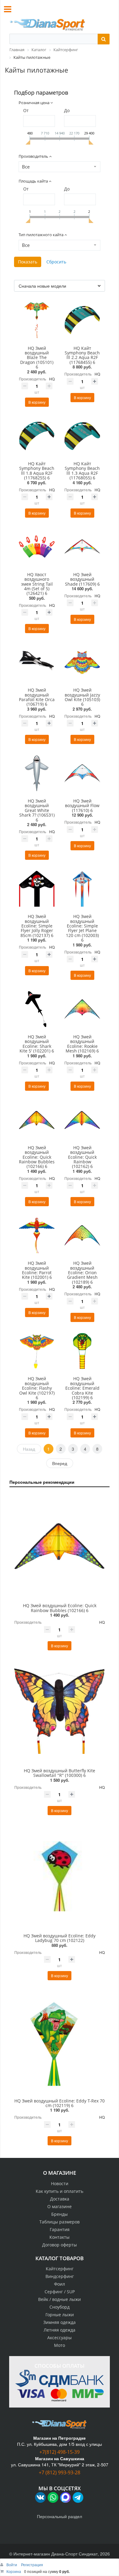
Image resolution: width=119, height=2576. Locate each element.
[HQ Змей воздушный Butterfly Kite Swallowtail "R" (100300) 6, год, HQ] (60, 1711)
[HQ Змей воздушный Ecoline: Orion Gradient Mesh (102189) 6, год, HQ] (82, 1235)
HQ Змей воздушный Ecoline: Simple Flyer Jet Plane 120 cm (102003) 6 (82, 928)
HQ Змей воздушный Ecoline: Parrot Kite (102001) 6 (37, 1270)
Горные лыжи (60, 2315)
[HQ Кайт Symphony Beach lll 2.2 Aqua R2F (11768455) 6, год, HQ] (82, 320)
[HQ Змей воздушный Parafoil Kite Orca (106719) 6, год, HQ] (37, 662)
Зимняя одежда (60, 2322)
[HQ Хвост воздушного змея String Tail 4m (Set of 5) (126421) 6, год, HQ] (37, 547)
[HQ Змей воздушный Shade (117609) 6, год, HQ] (82, 547)
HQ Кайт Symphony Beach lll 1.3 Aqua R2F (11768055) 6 (82, 471)
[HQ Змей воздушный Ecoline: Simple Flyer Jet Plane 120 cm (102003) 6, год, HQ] (82, 889)
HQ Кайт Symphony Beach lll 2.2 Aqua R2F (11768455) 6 (82, 355)
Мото (60, 2345)
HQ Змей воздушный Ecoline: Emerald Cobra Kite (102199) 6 (82, 1388)
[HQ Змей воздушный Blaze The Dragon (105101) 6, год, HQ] (37, 320)
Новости (60, 2183)
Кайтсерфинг (60, 2269)
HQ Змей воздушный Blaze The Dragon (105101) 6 (37, 358)
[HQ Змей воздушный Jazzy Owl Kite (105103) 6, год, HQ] (82, 662)
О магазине (60, 2206)
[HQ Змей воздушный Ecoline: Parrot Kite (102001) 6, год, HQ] (37, 1235)
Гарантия (60, 2229)
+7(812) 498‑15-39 (60, 2452)
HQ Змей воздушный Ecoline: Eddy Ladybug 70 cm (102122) (60, 1938)
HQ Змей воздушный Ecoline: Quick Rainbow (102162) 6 (82, 1157)
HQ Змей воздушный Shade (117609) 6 (82, 579)
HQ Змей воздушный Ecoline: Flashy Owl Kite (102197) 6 (37, 1388)
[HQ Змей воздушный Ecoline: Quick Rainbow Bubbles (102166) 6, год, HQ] (37, 1120)
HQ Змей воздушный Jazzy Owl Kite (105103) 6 (82, 697)
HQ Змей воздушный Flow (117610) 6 (82, 806)
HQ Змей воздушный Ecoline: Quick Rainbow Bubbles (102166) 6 (37, 1157)
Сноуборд (60, 2307)
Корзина (14, 2571)
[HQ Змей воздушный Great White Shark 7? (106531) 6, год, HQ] (37, 773)
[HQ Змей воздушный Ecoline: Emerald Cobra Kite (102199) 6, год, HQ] (82, 1351)
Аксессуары (60, 2338)
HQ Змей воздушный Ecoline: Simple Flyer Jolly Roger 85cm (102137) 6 (37, 926)
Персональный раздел (60, 2516)
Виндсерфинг (60, 2276)
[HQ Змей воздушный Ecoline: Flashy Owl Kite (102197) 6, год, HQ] (37, 1351)
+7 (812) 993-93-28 (60, 2472)
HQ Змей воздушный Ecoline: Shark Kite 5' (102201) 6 (37, 1044)
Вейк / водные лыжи (60, 2299)
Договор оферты (60, 2245)
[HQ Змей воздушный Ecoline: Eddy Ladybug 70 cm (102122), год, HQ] (60, 1876)
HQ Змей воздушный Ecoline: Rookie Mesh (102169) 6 (82, 1044)
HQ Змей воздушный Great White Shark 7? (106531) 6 (37, 810)
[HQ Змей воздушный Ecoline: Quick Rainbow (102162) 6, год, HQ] (82, 1120)
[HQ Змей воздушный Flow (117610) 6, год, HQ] (82, 773)
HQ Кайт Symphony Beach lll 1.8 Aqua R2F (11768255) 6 (37, 471)
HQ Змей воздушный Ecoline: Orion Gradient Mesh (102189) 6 (82, 1273)
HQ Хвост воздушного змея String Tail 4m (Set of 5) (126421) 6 (37, 584)
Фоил (60, 2284)
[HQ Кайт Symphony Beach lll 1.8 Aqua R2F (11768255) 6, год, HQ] (37, 436)
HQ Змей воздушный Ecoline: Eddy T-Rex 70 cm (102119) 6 (60, 2103)
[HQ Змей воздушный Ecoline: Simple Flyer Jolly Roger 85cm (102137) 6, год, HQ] (37, 889)
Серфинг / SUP (60, 2292)
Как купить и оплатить (60, 2191)
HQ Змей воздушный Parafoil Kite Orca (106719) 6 (37, 697)
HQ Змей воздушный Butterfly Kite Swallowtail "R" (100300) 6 (60, 1773)
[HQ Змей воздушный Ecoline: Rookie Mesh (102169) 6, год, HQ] (82, 1009)
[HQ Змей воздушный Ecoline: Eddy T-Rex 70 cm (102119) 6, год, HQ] (60, 2041)
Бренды (60, 2214)
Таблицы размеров (60, 2222)
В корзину (37, 402)
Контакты (60, 2237)
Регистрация (32, 2565)
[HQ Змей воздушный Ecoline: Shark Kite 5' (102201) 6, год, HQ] (37, 1009)
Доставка (60, 2199)
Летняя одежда (60, 2330)
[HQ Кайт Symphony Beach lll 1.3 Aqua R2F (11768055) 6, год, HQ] (82, 436)
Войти (12, 2565)
